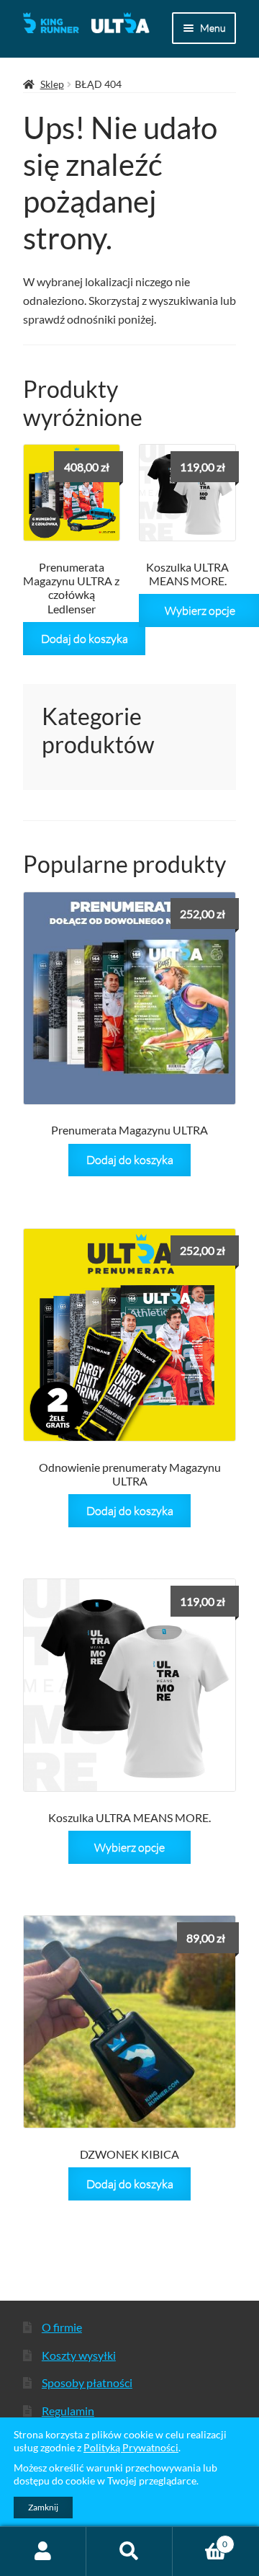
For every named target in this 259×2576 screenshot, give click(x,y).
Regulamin (68, 2411)
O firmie (62, 2327)
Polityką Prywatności (131, 2447)
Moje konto (43, 2551)
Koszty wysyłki (79, 2355)
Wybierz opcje (129, 1847)
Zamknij (43, 2507)
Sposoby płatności (87, 2382)
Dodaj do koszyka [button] (85, 638)
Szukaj (129, 2551)
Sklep (52, 84)
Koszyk (200, 2539)
